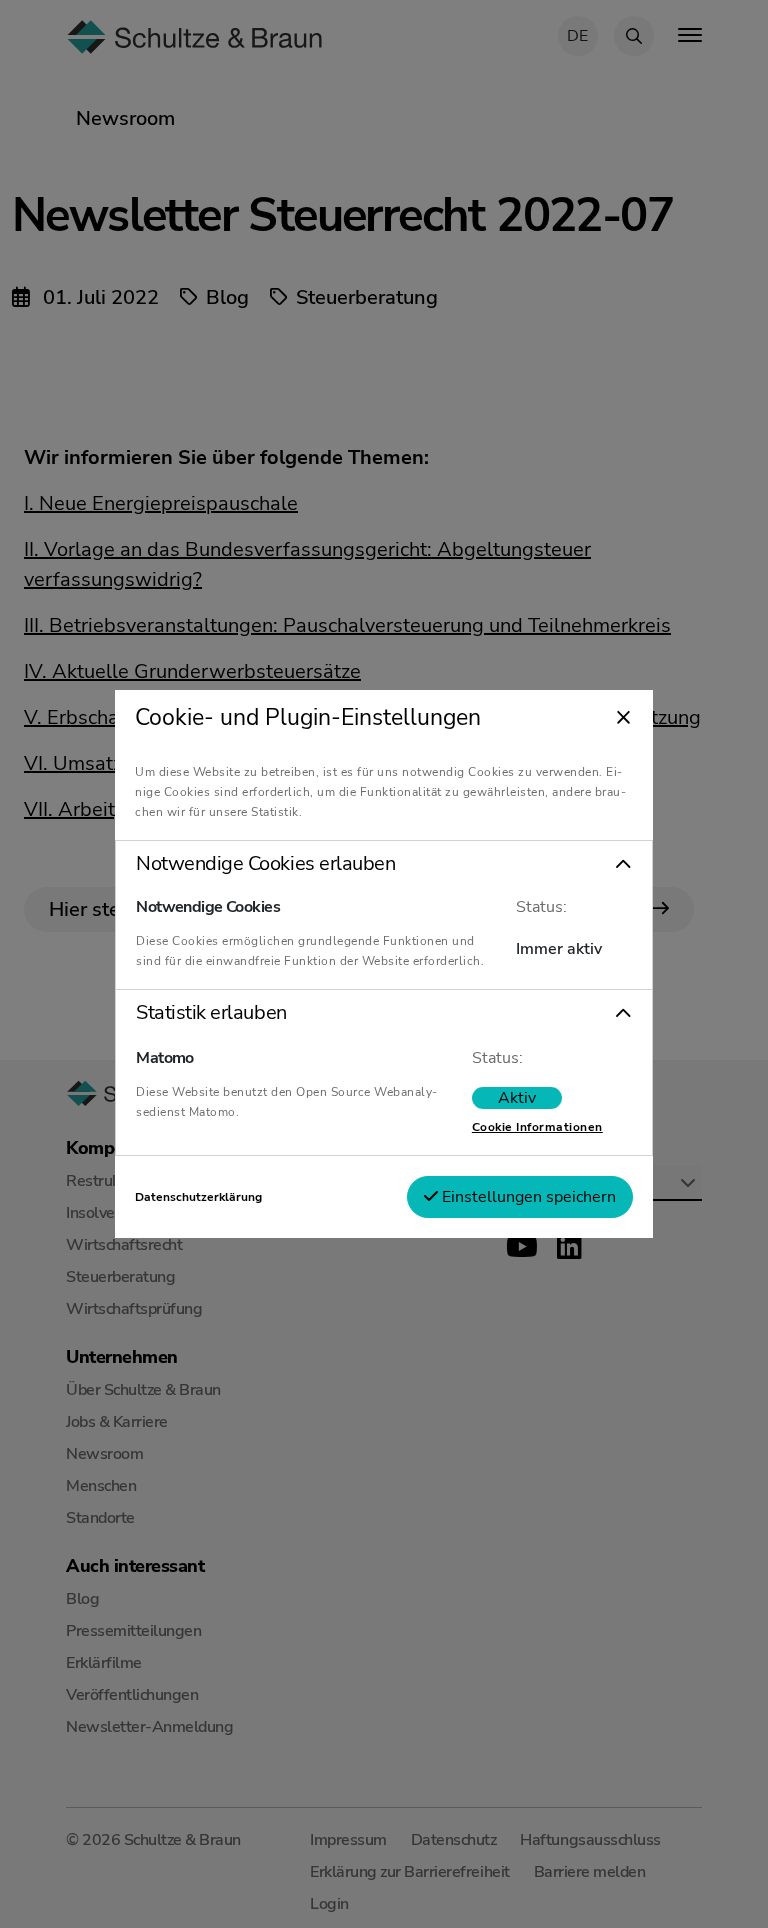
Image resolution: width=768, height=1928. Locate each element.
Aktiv (517, 1098)
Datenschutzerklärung (198, 1197)
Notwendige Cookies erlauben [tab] (265, 864)
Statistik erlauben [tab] (211, 1013)
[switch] (517, 1098)
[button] (384, 864)
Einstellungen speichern (527, 1197)
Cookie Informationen (537, 1127)
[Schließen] (623, 719)
